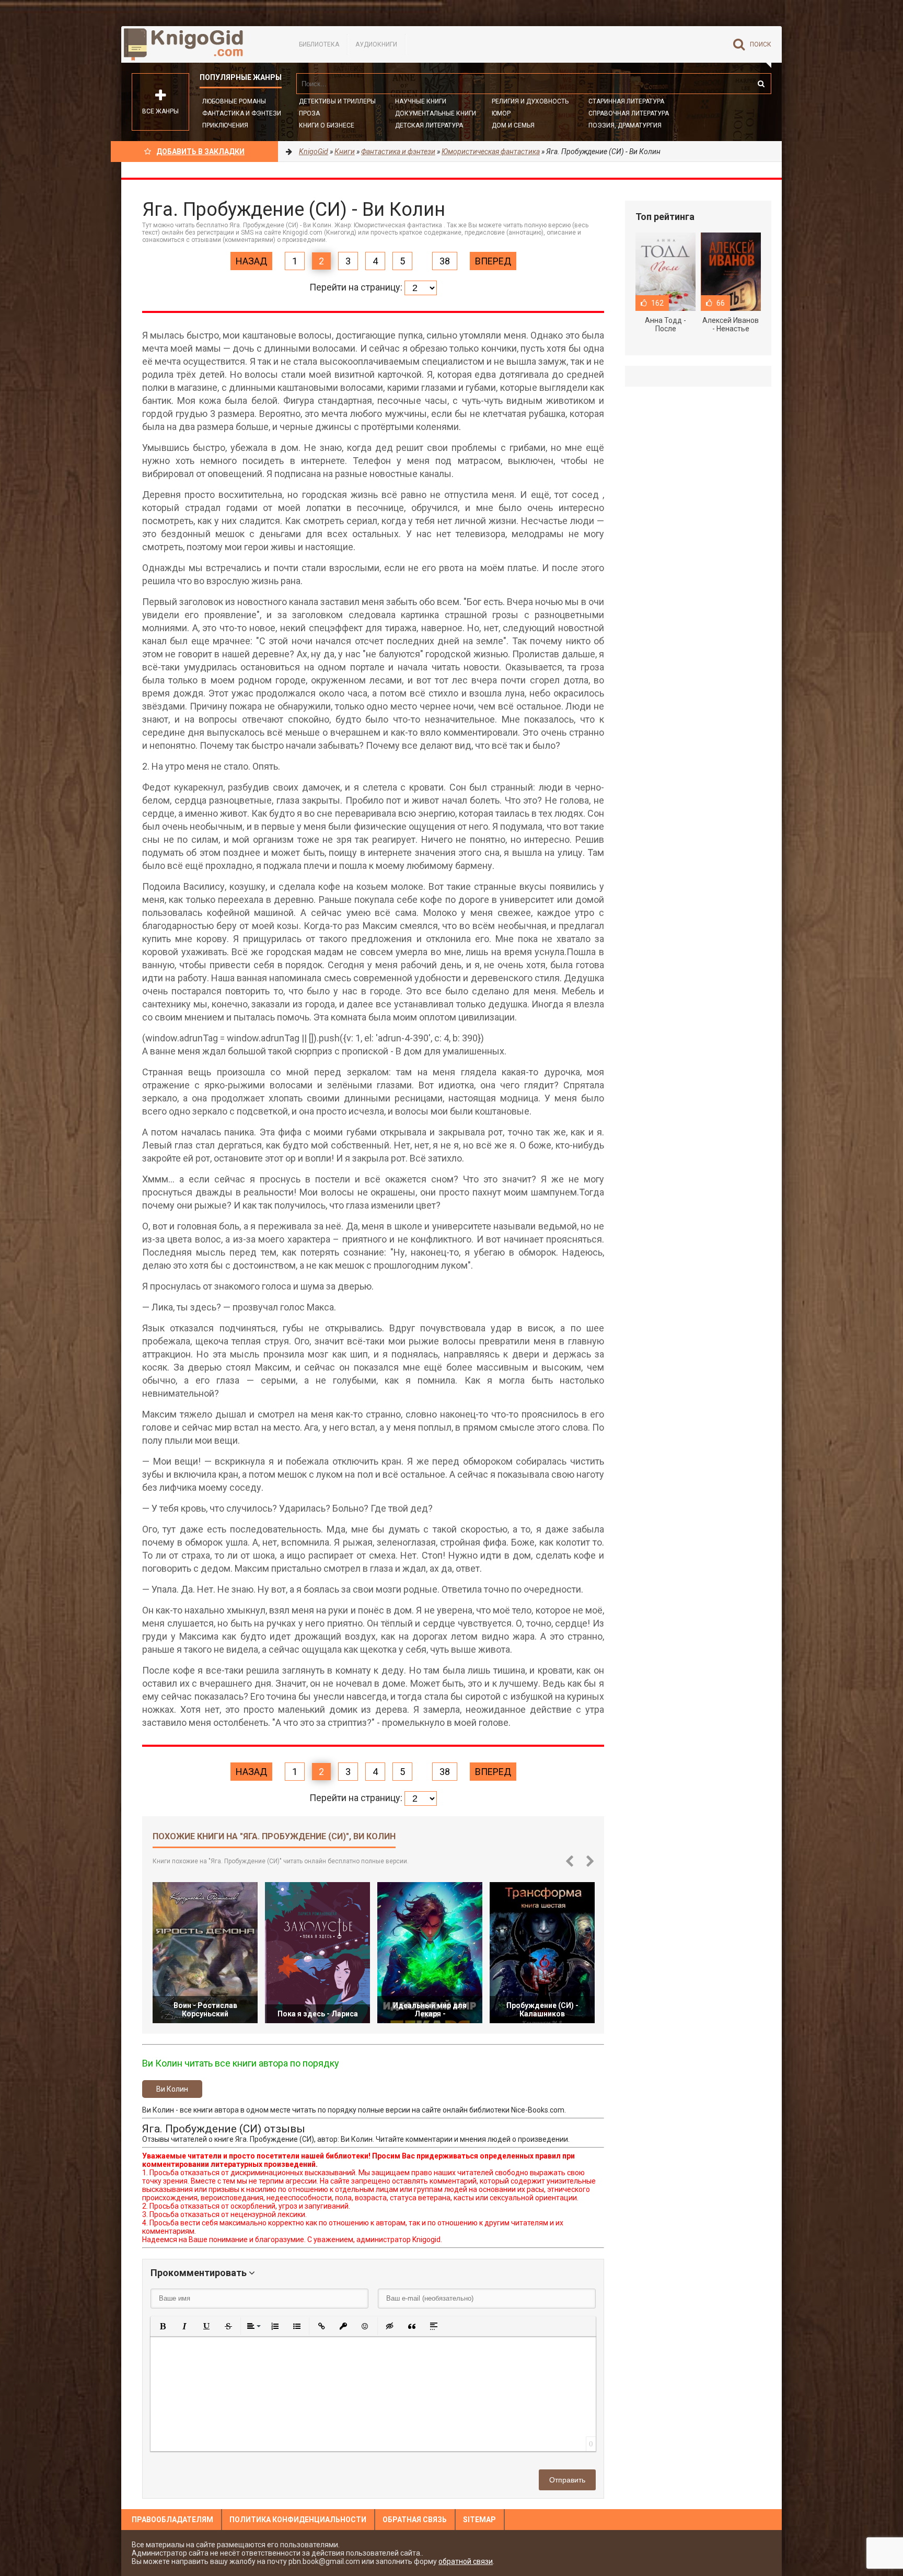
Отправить (567, 2480)
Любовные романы (234, 101)
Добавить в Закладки (200, 152)
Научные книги (421, 101)
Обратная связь (415, 2520)
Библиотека (319, 44)
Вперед (493, 261)
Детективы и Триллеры (337, 101)
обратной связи (466, 2561)
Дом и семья (513, 125)
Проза (309, 113)
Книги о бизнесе (327, 125)
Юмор (501, 113)
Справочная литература (629, 113)
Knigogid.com (200, 44)
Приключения (225, 125)
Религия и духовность (530, 101)
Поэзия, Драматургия (625, 125)
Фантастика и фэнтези (242, 113)
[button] (163, 2326)
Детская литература (429, 125)
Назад (251, 261)
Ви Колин (172, 2089)
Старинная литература (626, 101)
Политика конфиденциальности (298, 2520)
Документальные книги (436, 113)
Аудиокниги (376, 44)
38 (445, 261)
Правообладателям (172, 2520)
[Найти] (761, 84)
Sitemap (479, 2520)
